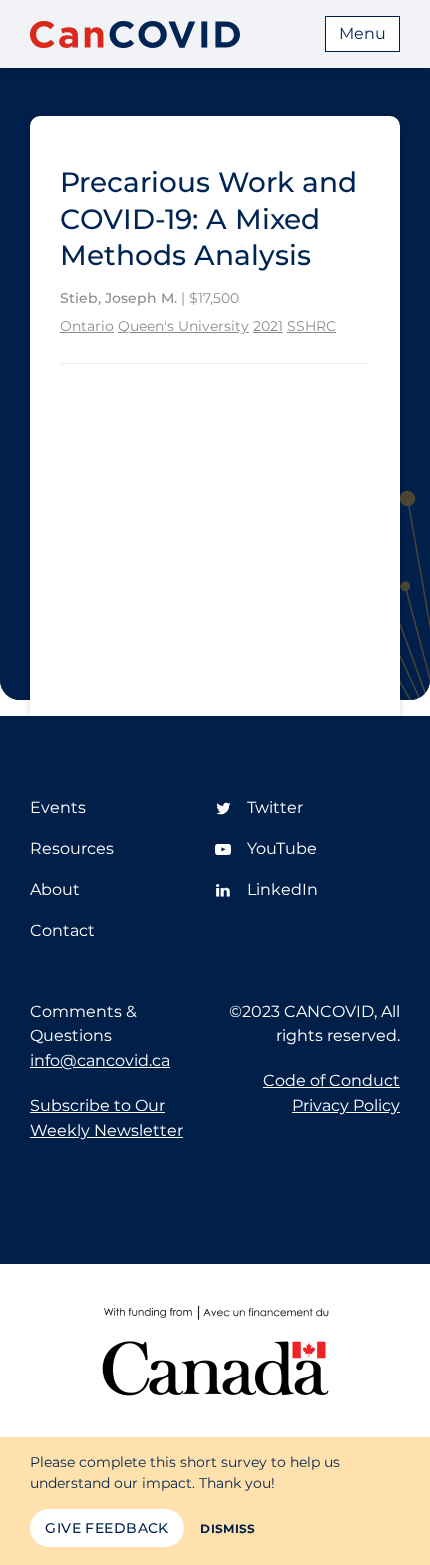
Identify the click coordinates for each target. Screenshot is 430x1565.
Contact (62, 930)
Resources (72, 848)
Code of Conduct (331, 1080)
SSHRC (311, 326)
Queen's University (183, 326)
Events (58, 807)
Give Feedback (106, 1528)
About (55, 889)
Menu (362, 33)
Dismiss (228, 1528)
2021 (268, 326)
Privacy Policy (346, 1105)
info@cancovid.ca (100, 1060)
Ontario (87, 326)
